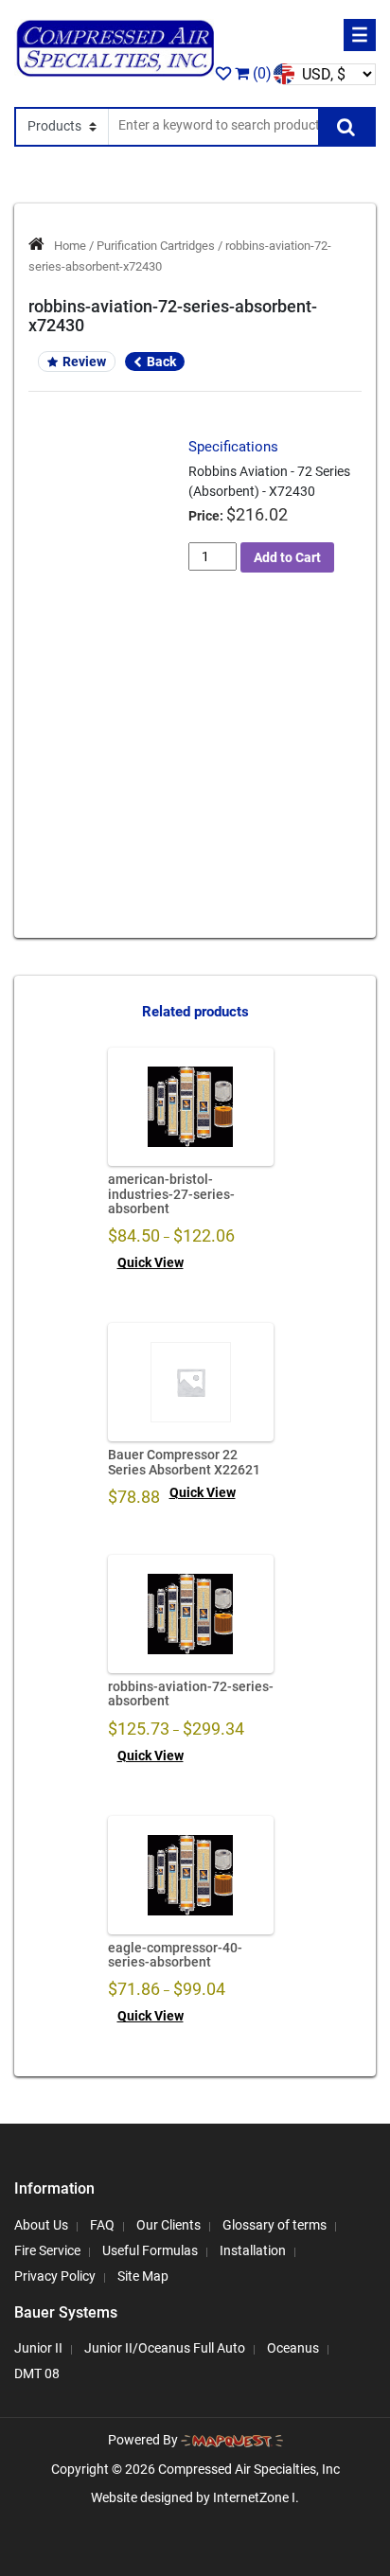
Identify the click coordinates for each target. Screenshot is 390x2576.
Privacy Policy (55, 2276)
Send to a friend (108, 665)
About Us (41, 2225)
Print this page (108, 698)
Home (70, 246)
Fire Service (47, 2250)
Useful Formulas (150, 2250)
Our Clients (168, 2225)
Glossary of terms (275, 2225)
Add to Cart (287, 557)
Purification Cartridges (156, 246)
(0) (260, 73)
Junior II (38, 2348)
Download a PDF (108, 732)
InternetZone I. (256, 2497)
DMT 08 (37, 2373)
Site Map (143, 2276)
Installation (253, 2250)
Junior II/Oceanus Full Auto (165, 2348)
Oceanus (293, 2348)
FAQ (102, 2225)
